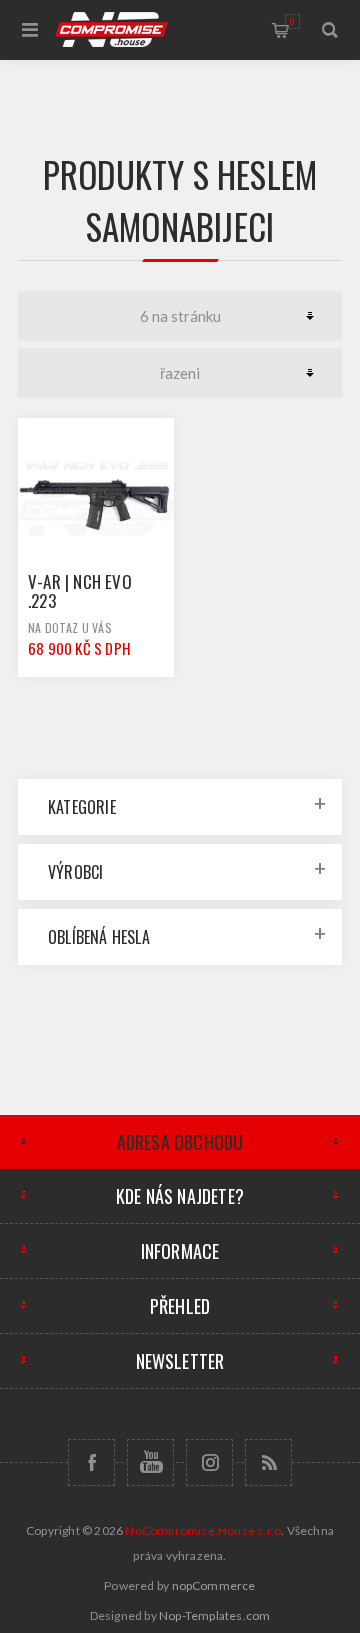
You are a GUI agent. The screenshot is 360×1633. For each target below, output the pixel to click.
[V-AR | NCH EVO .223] (96, 496)
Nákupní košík (292, 21)
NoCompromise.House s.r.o (203, 1530)
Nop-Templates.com (214, 1615)
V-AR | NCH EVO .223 (80, 591)
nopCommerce (214, 1585)
